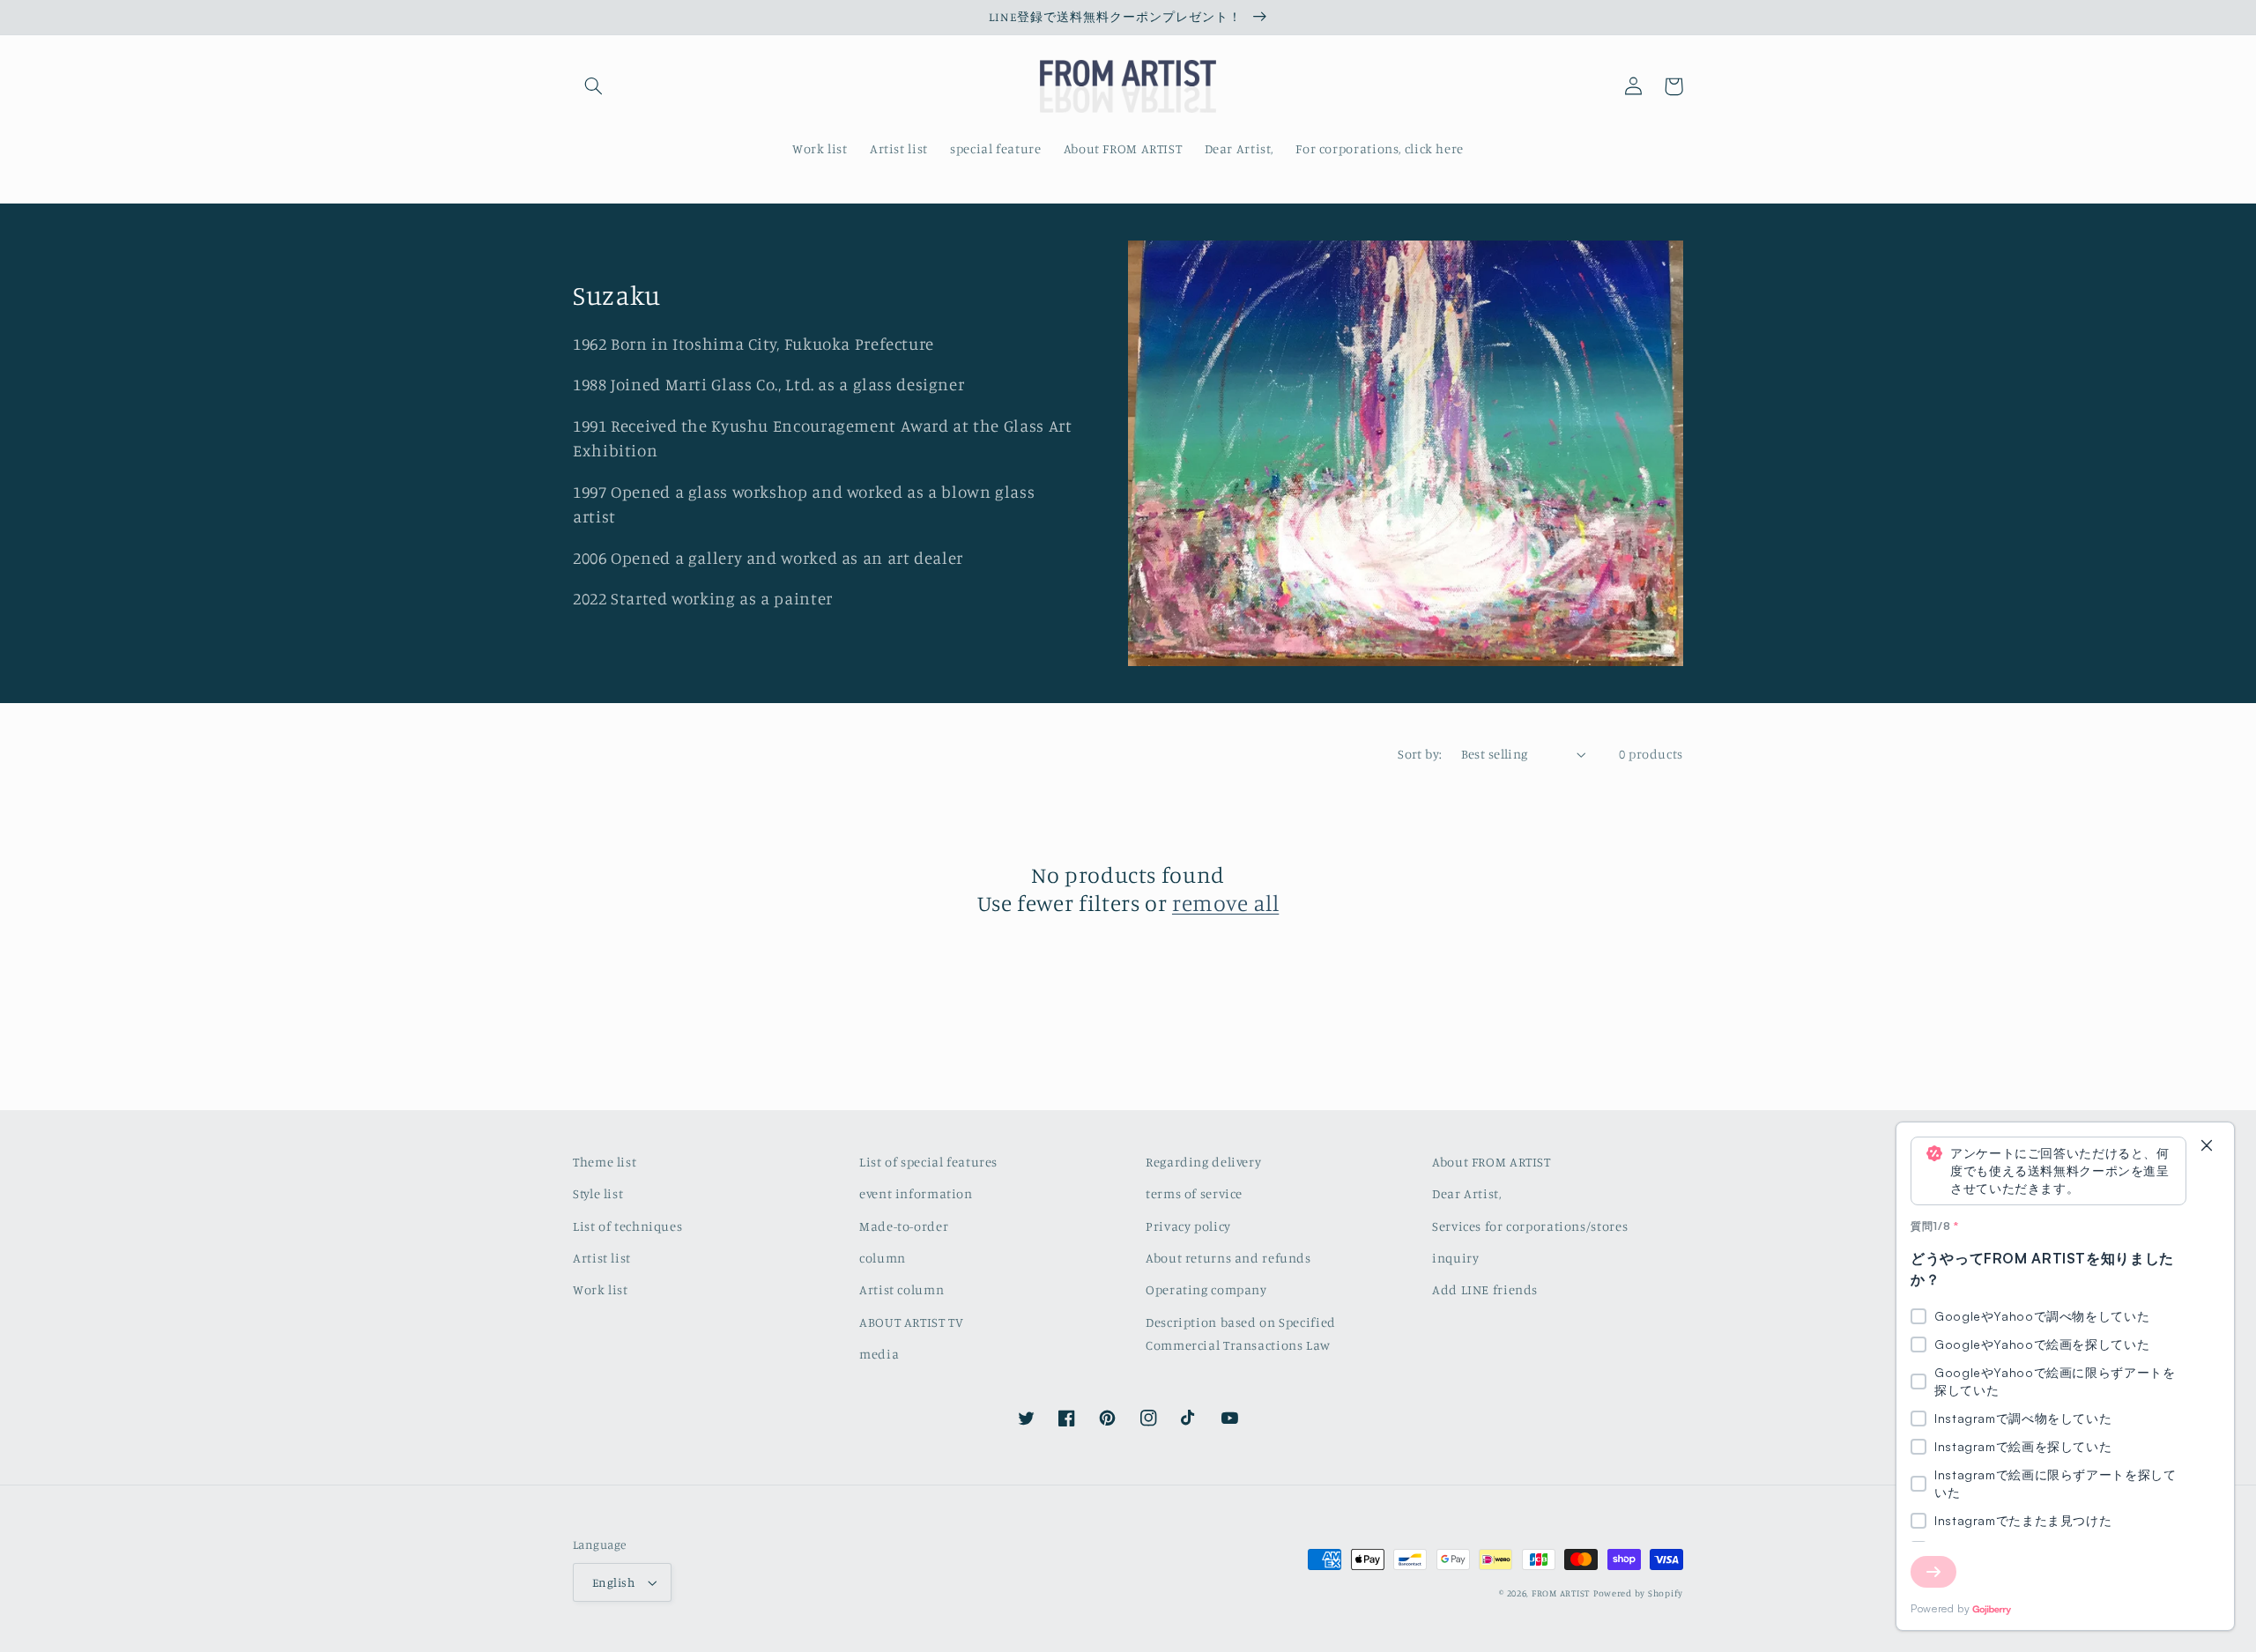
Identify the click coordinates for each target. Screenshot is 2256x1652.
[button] (593, 86)
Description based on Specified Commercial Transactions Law (1241, 1333)
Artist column (902, 1289)
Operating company (1206, 1289)
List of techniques (627, 1226)
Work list (601, 1289)
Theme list (605, 1162)
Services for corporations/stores (1530, 1226)
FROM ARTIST (1561, 1593)
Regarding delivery (1203, 1162)
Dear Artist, (1467, 1193)
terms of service (1194, 1193)
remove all (1225, 903)
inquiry (1455, 1258)
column (883, 1258)
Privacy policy (1188, 1226)
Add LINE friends (1485, 1289)
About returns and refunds (1228, 1258)
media (879, 1354)
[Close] (2207, 1147)
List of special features (928, 1162)
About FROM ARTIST (1492, 1162)
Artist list (602, 1258)
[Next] (1933, 1572)
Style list (598, 1193)
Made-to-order (904, 1226)
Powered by (1940, 1608)
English (613, 1582)
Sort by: (1420, 754)
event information (916, 1193)
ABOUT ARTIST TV (911, 1322)
